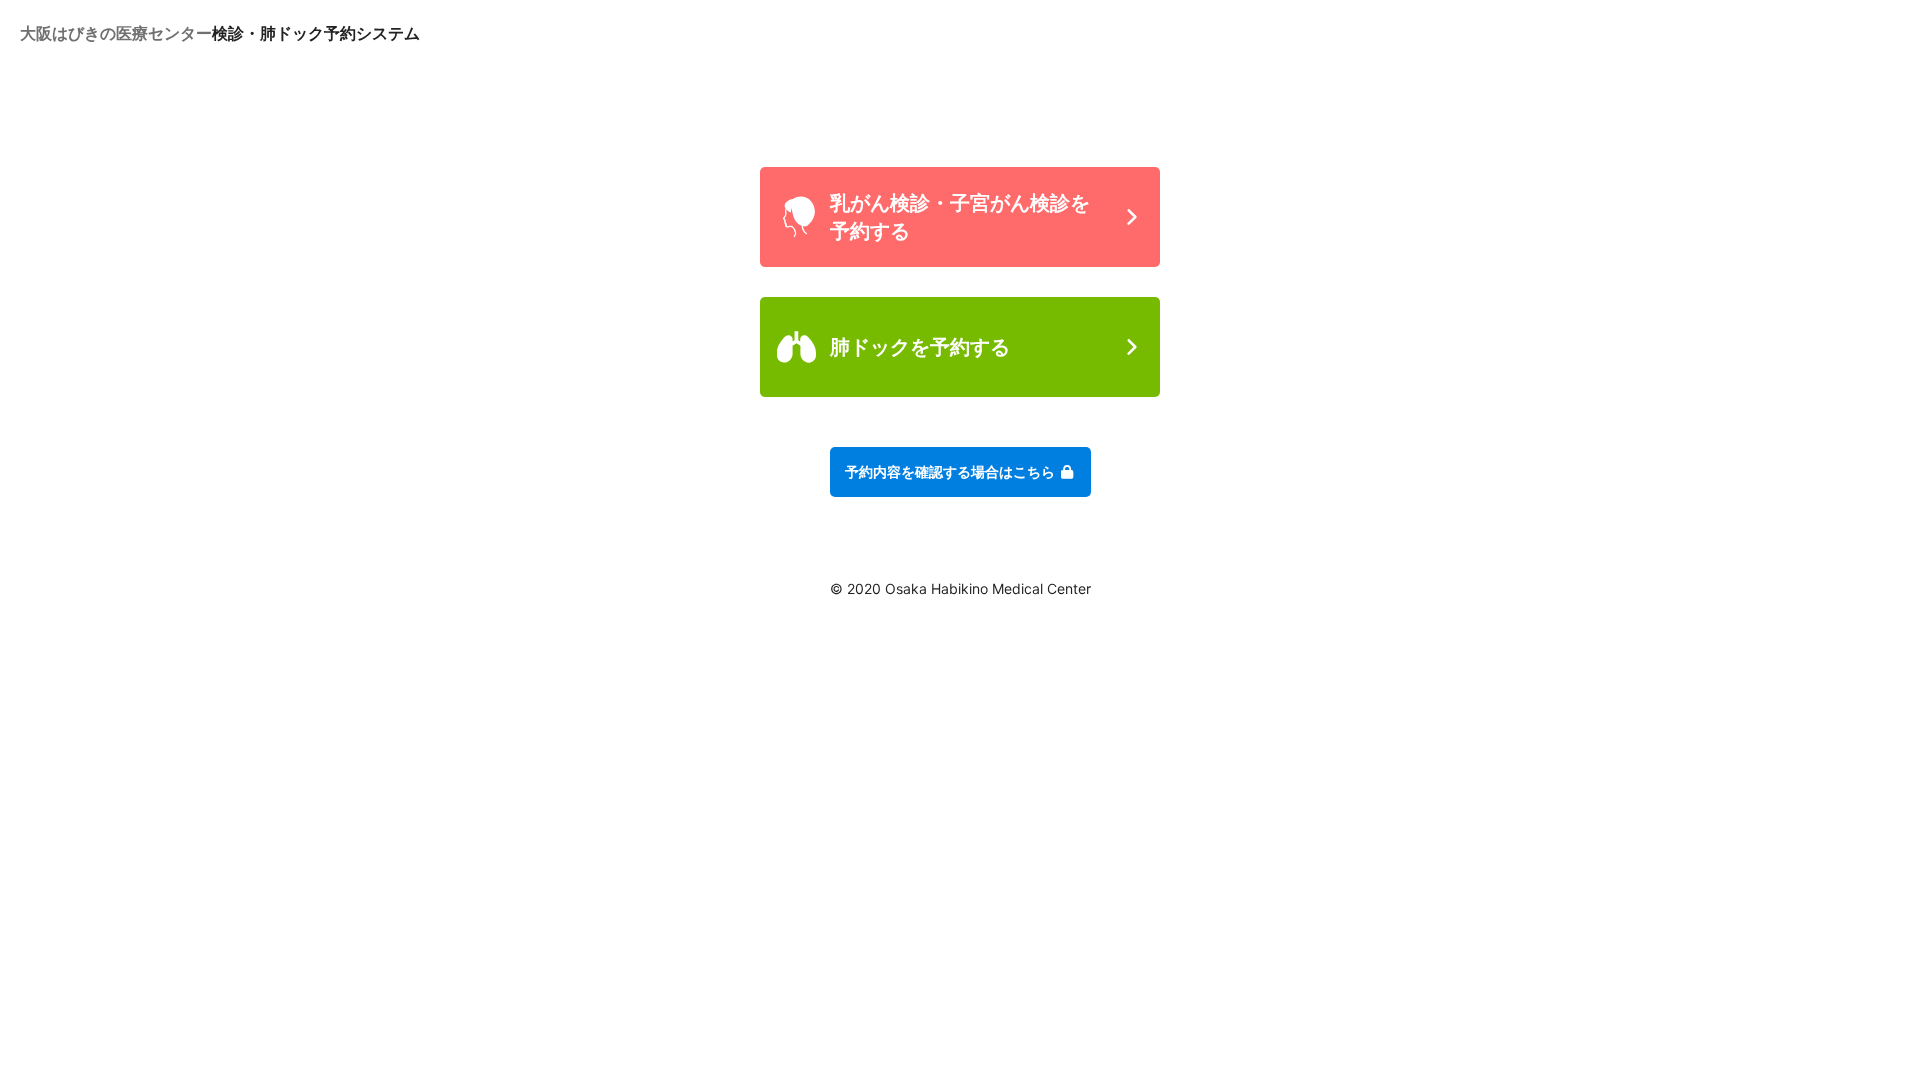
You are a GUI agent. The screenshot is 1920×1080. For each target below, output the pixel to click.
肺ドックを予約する (920, 347)
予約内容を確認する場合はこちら (951, 471)
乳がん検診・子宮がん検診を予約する (960, 217)
